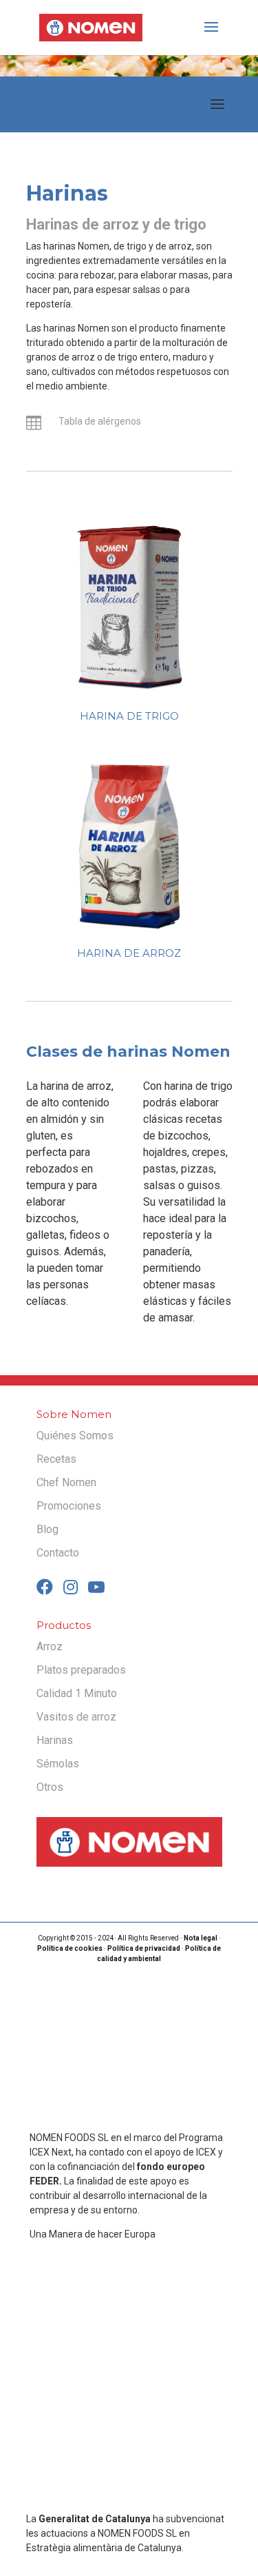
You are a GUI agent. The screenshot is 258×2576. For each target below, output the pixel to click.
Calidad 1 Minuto (77, 1693)
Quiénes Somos (75, 1436)
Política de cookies (70, 1948)
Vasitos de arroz (76, 1717)
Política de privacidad (144, 1948)
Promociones (69, 1506)
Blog (47, 1529)
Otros (50, 1787)
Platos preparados (81, 1670)
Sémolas (58, 1764)
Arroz (50, 1646)
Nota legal (201, 1938)
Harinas (55, 1740)
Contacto (58, 1553)
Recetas (56, 1459)
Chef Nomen (66, 1482)
